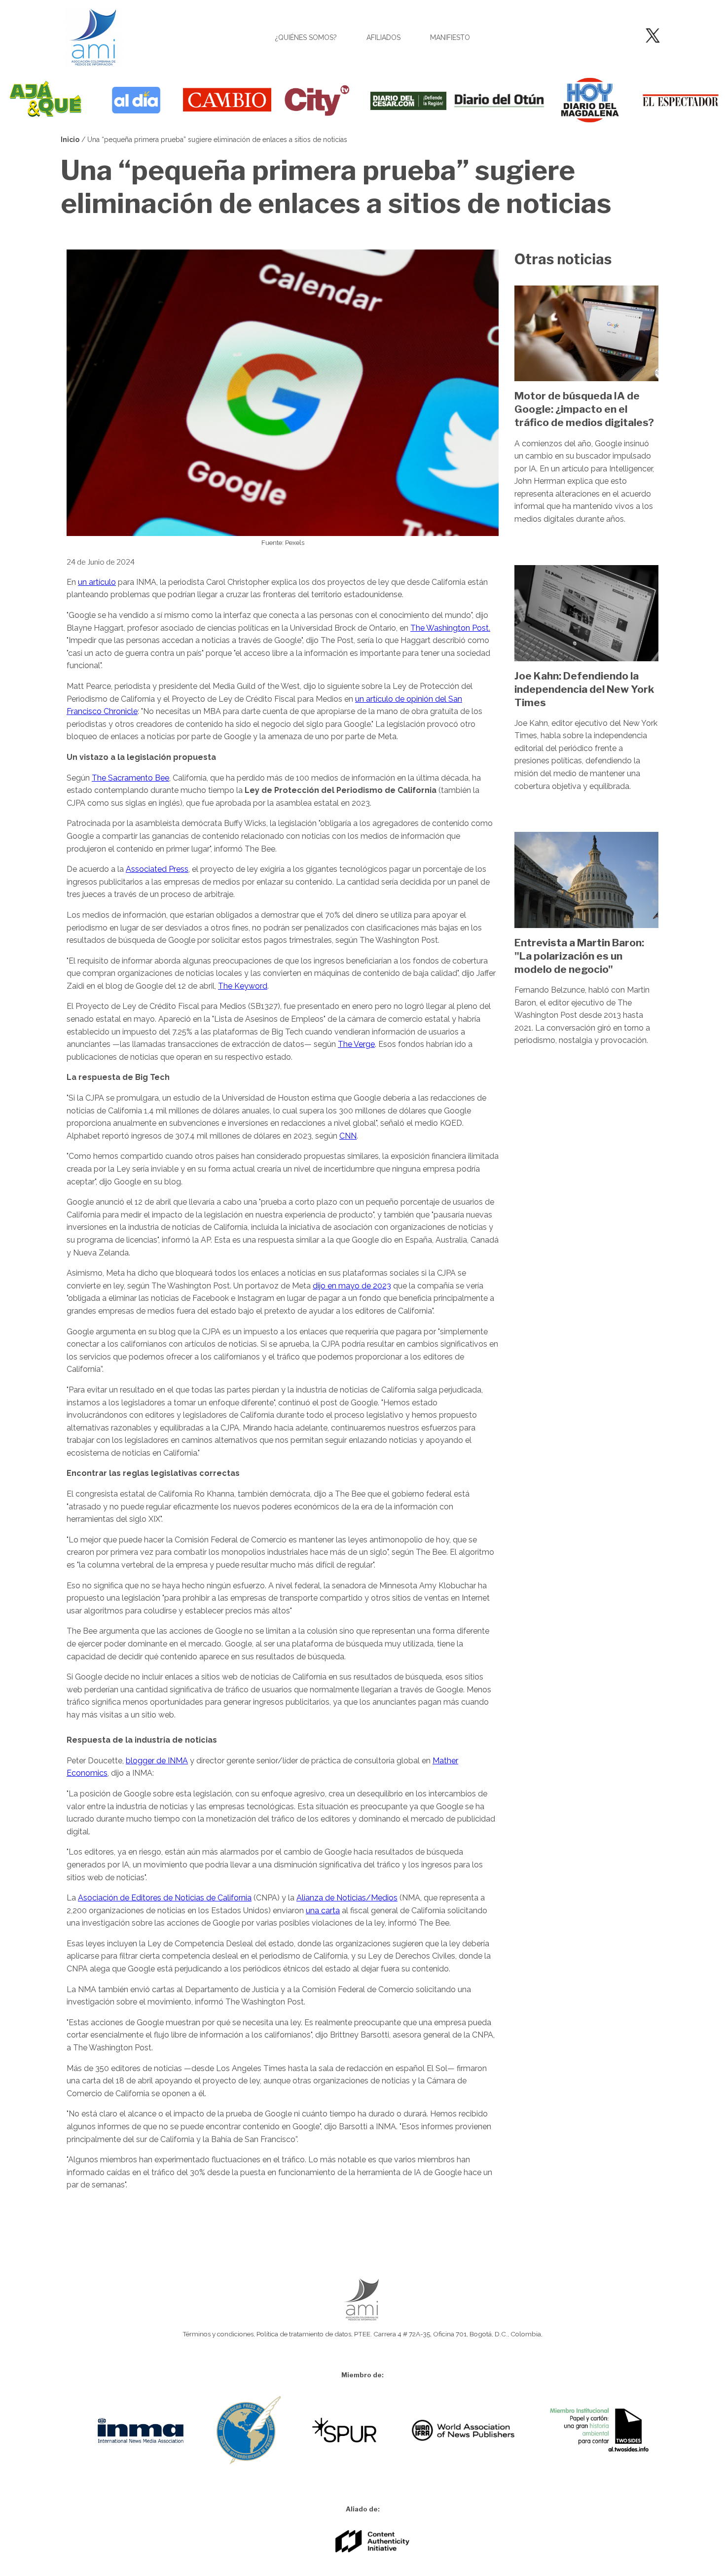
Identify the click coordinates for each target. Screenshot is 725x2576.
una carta (323, 1911)
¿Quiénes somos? (306, 37)
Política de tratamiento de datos (304, 2334)
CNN (348, 1136)
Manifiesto (450, 37)
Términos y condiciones (218, 2334)
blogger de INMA (157, 1761)
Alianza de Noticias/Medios (347, 1898)
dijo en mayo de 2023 (352, 1286)
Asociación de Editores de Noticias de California (165, 1898)
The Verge (356, 1044)
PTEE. (363, 2334)
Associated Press (157, 869)
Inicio (70, 140)
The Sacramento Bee (130, 778)
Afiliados (383, 37)
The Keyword (243, 986)
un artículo (97, 582)
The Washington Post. (450, 628)
